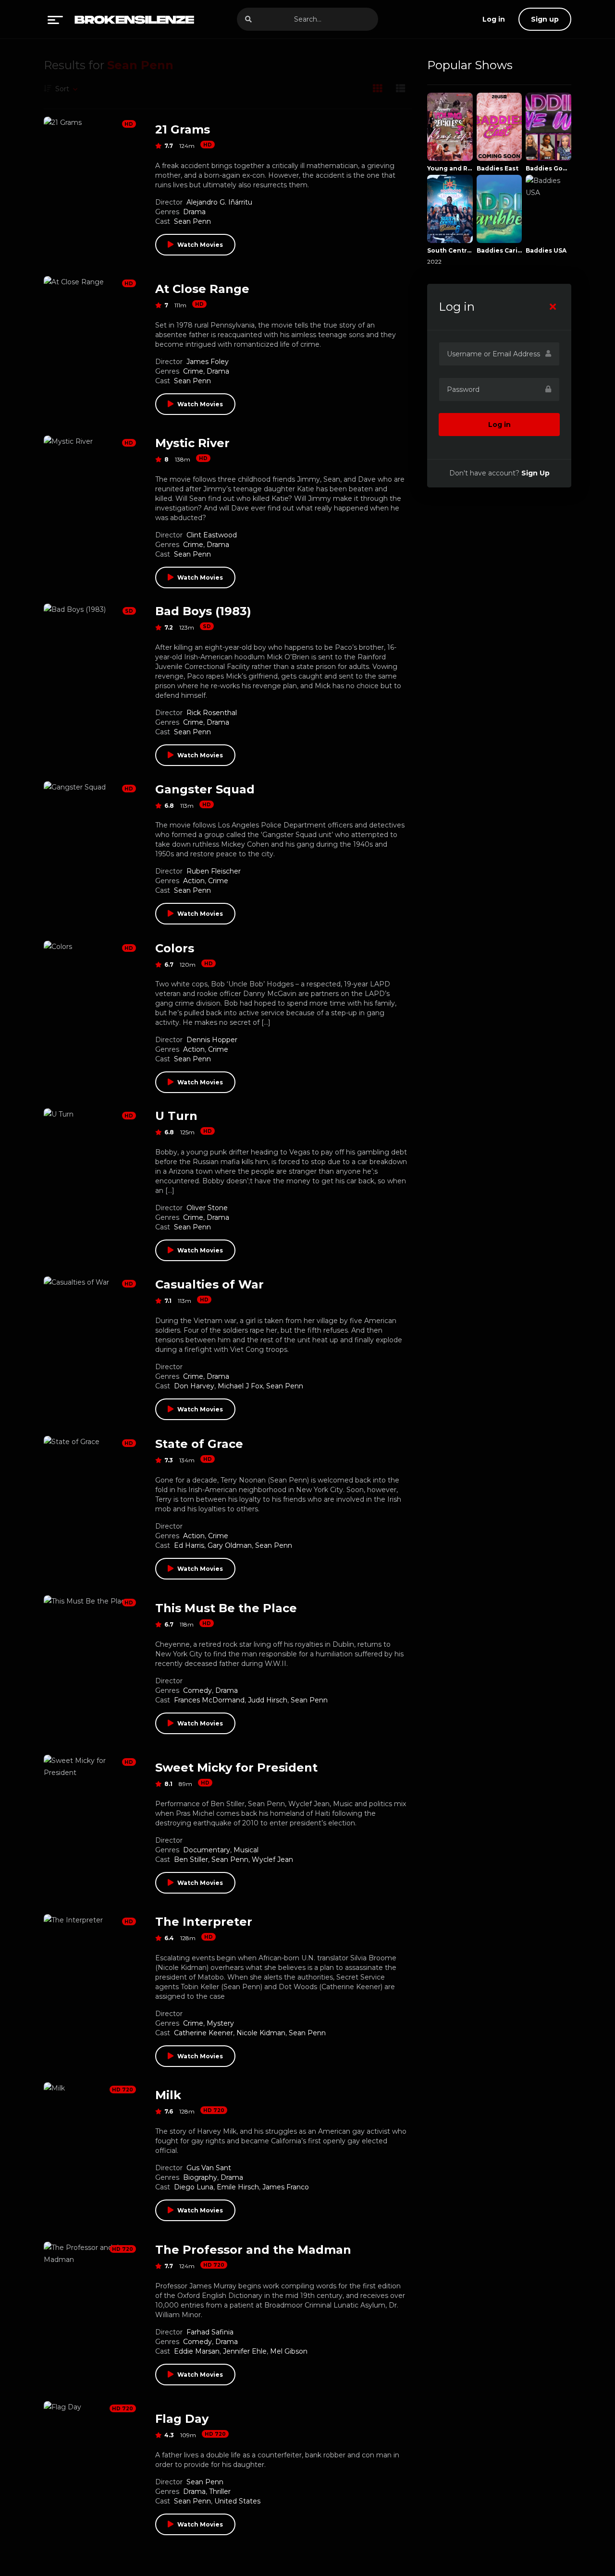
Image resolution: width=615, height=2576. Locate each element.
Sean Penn (192, 221)
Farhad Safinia (210, 2332)
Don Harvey (194, 1386)
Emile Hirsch (238, 2187)
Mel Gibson (289, 2351)
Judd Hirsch (268, 1700)
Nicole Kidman (261, 2033)
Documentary (207, 1850)
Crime (193, 371)
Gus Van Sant (209, 2168)
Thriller (220, 2491)
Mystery (220, 2023)
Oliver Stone (207, 1208)
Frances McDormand (209, 1700)
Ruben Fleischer (214, 871)
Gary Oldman (230, 1545)
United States (237, 2501)
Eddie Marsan (197, 2351)
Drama (194, 212)
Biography (200, 2177)
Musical (246, 1850)
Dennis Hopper (212, 1040)
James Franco (286, 2187)
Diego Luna (194, 2187)
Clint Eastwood (212, 535)
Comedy (197, 1690)
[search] (248, 19)
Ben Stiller (191, 1859)
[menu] (55, 19)
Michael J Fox (240, 1386)
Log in (499, 425)
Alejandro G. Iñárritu (219, 202)
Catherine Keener (203, 2033)
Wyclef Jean (272, 1859)
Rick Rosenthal (212, 713)
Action (194, 881)
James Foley (208, 362)
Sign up (545, 19)
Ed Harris (189, 1545)
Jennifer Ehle (245, 2351)
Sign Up (535, 473)
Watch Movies (200, 245)
